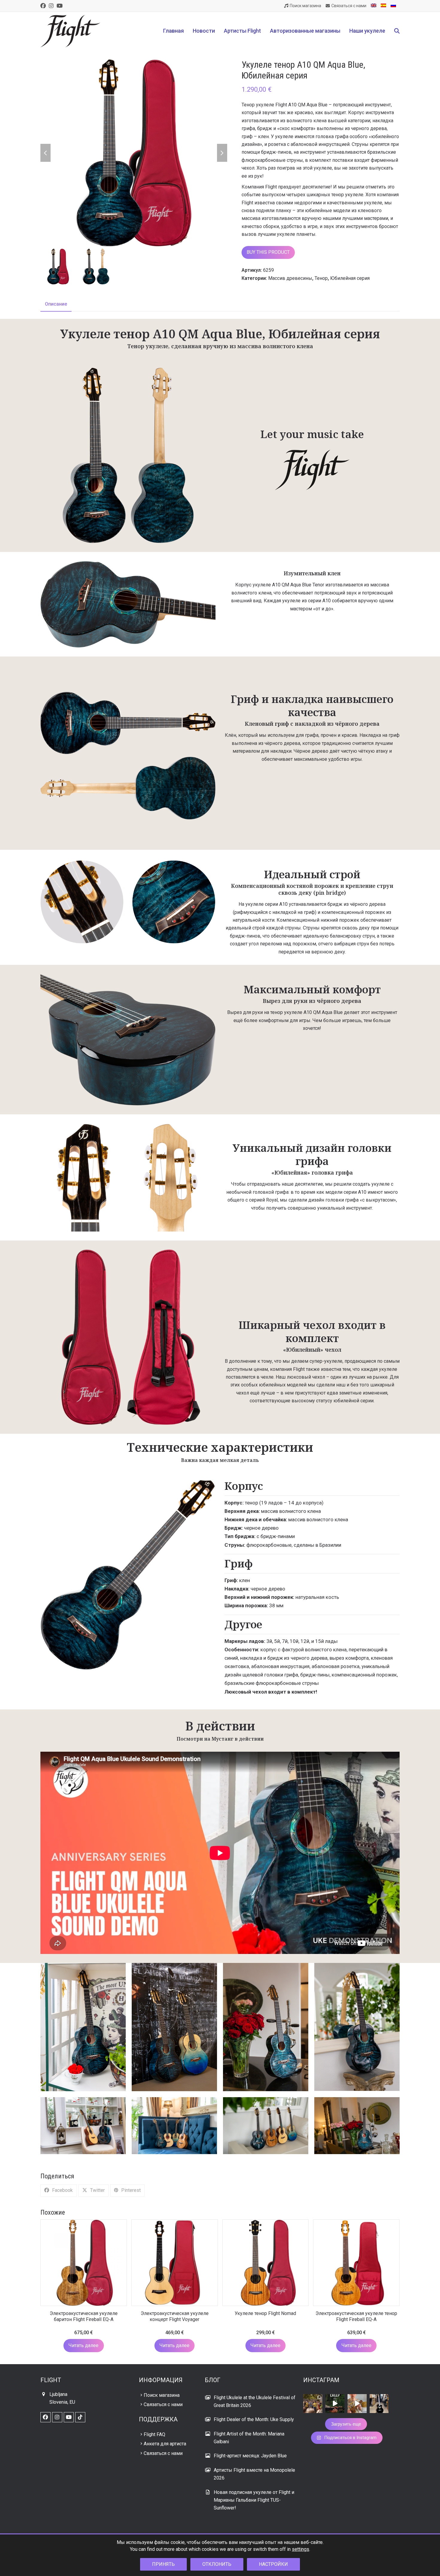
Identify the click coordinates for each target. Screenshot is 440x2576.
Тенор (321, 278)
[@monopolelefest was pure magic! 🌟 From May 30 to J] (313, 2404)
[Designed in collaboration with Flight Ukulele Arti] (379, 2404)
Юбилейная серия (350, 278)
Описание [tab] (56, 304)
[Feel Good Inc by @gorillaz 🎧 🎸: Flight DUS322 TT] (357, 2404)
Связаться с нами (163, 2404)
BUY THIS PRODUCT (268, 252)
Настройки (273, 2564)
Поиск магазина (162, 2395)
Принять (163, 2564)
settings (301, 2549)
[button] (397, 31)
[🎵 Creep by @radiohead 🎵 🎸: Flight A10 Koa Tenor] (335, 2404)
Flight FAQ (154, 2434)
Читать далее (84, 2345)
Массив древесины (290, 278)
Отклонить (217, 2564)
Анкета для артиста (165, 2444)
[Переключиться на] (374, 6)
